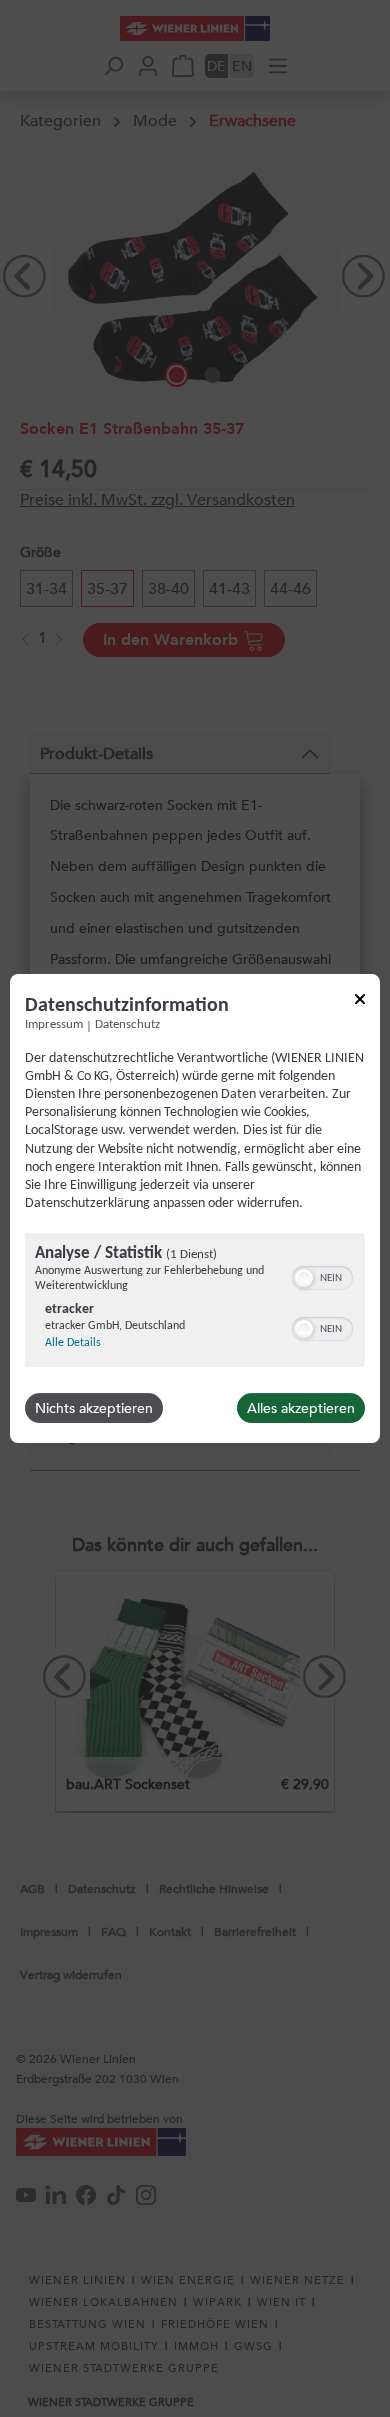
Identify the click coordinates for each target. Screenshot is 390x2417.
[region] (195, 1302)
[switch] (322, 1276)
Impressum (54, 1025)
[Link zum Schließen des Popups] (360, 1002)
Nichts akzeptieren (94, 1408)
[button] (304, 1278)
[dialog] (195, 1209)
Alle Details (73, 1343)
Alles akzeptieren (301, 1408)
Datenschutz (127, 1025)
